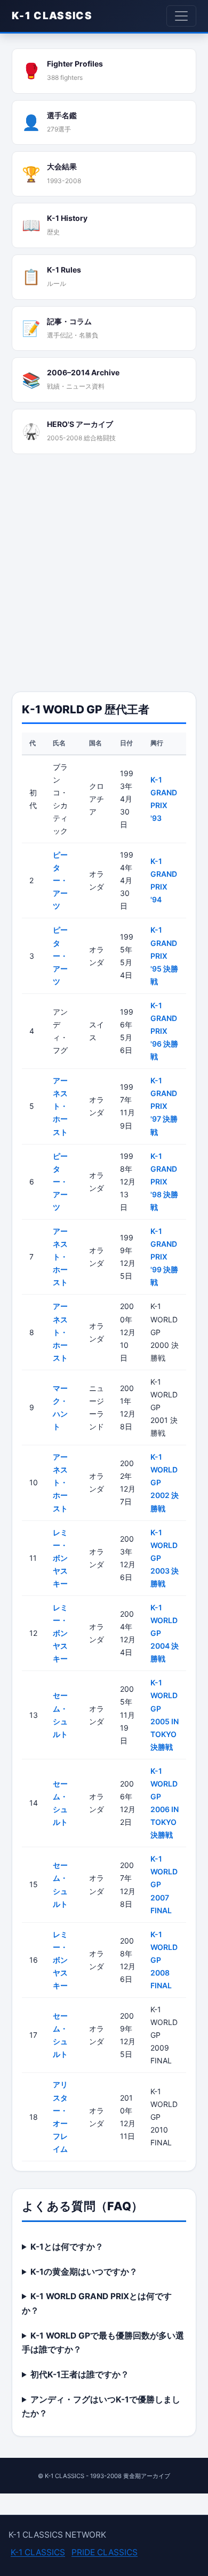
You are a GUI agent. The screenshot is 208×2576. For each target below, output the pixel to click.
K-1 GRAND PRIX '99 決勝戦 (164, 1257)
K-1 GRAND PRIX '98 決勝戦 (164, 1182)
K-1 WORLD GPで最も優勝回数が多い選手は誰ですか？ (103, 2343)
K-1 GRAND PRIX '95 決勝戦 (164, 955)
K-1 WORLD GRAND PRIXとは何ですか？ (97, 2303)
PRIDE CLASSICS (105, 2552)
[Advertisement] (104, 573)
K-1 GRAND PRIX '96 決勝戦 (164, 1031)
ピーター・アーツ (60, 880)
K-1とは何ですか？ (67, 2247)
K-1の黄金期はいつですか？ (84, 2272)
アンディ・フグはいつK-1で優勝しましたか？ (101, 2407)
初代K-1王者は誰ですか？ (80, 2375)
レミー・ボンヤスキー (60, 1558)
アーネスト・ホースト (60, 1106)
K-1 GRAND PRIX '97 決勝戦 (164, 1106)
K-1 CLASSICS (52, 16)
